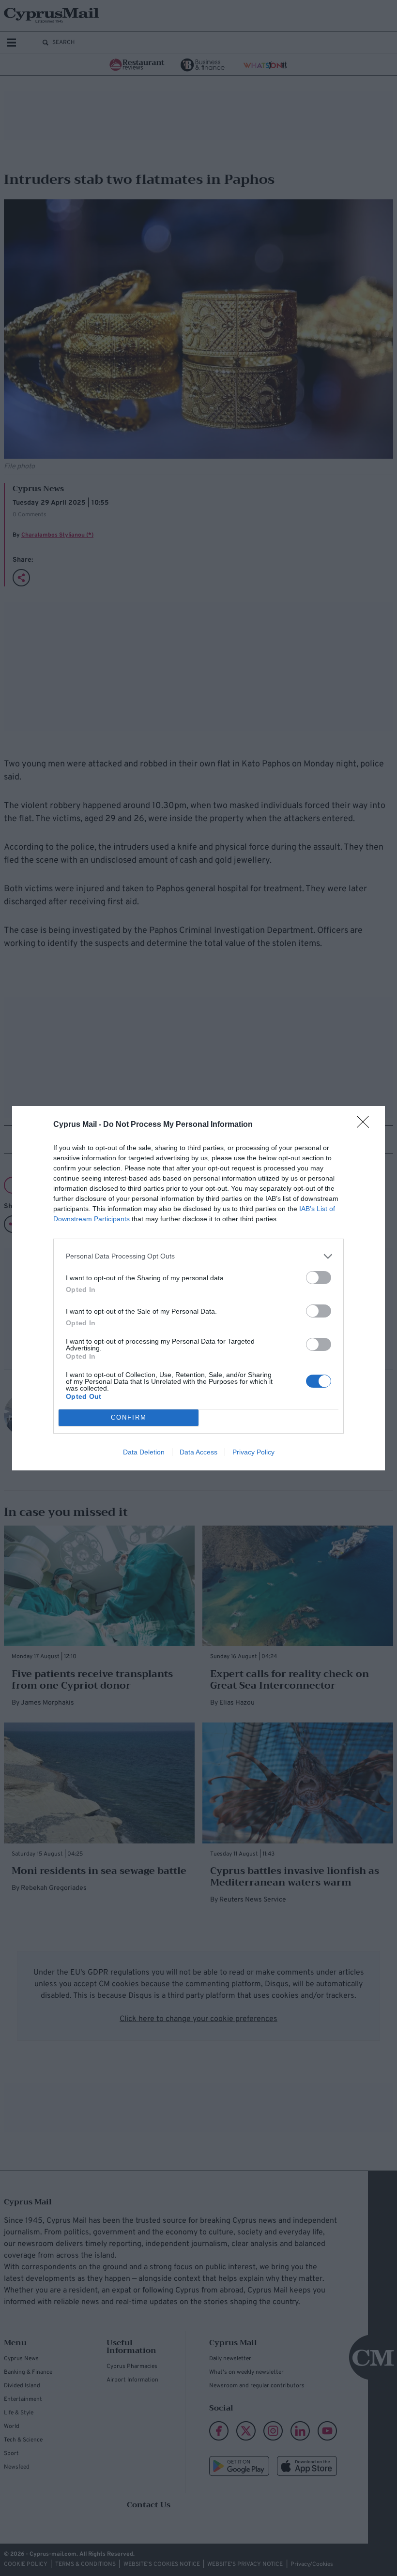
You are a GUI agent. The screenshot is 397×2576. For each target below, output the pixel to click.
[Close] (366, 1125)
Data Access (198, 1452)
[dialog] (198, 1288)
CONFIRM (129, 1417)
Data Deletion (144, 1452)
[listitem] (198, 1256)
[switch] (319, 1278)
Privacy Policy (253, 1452)
